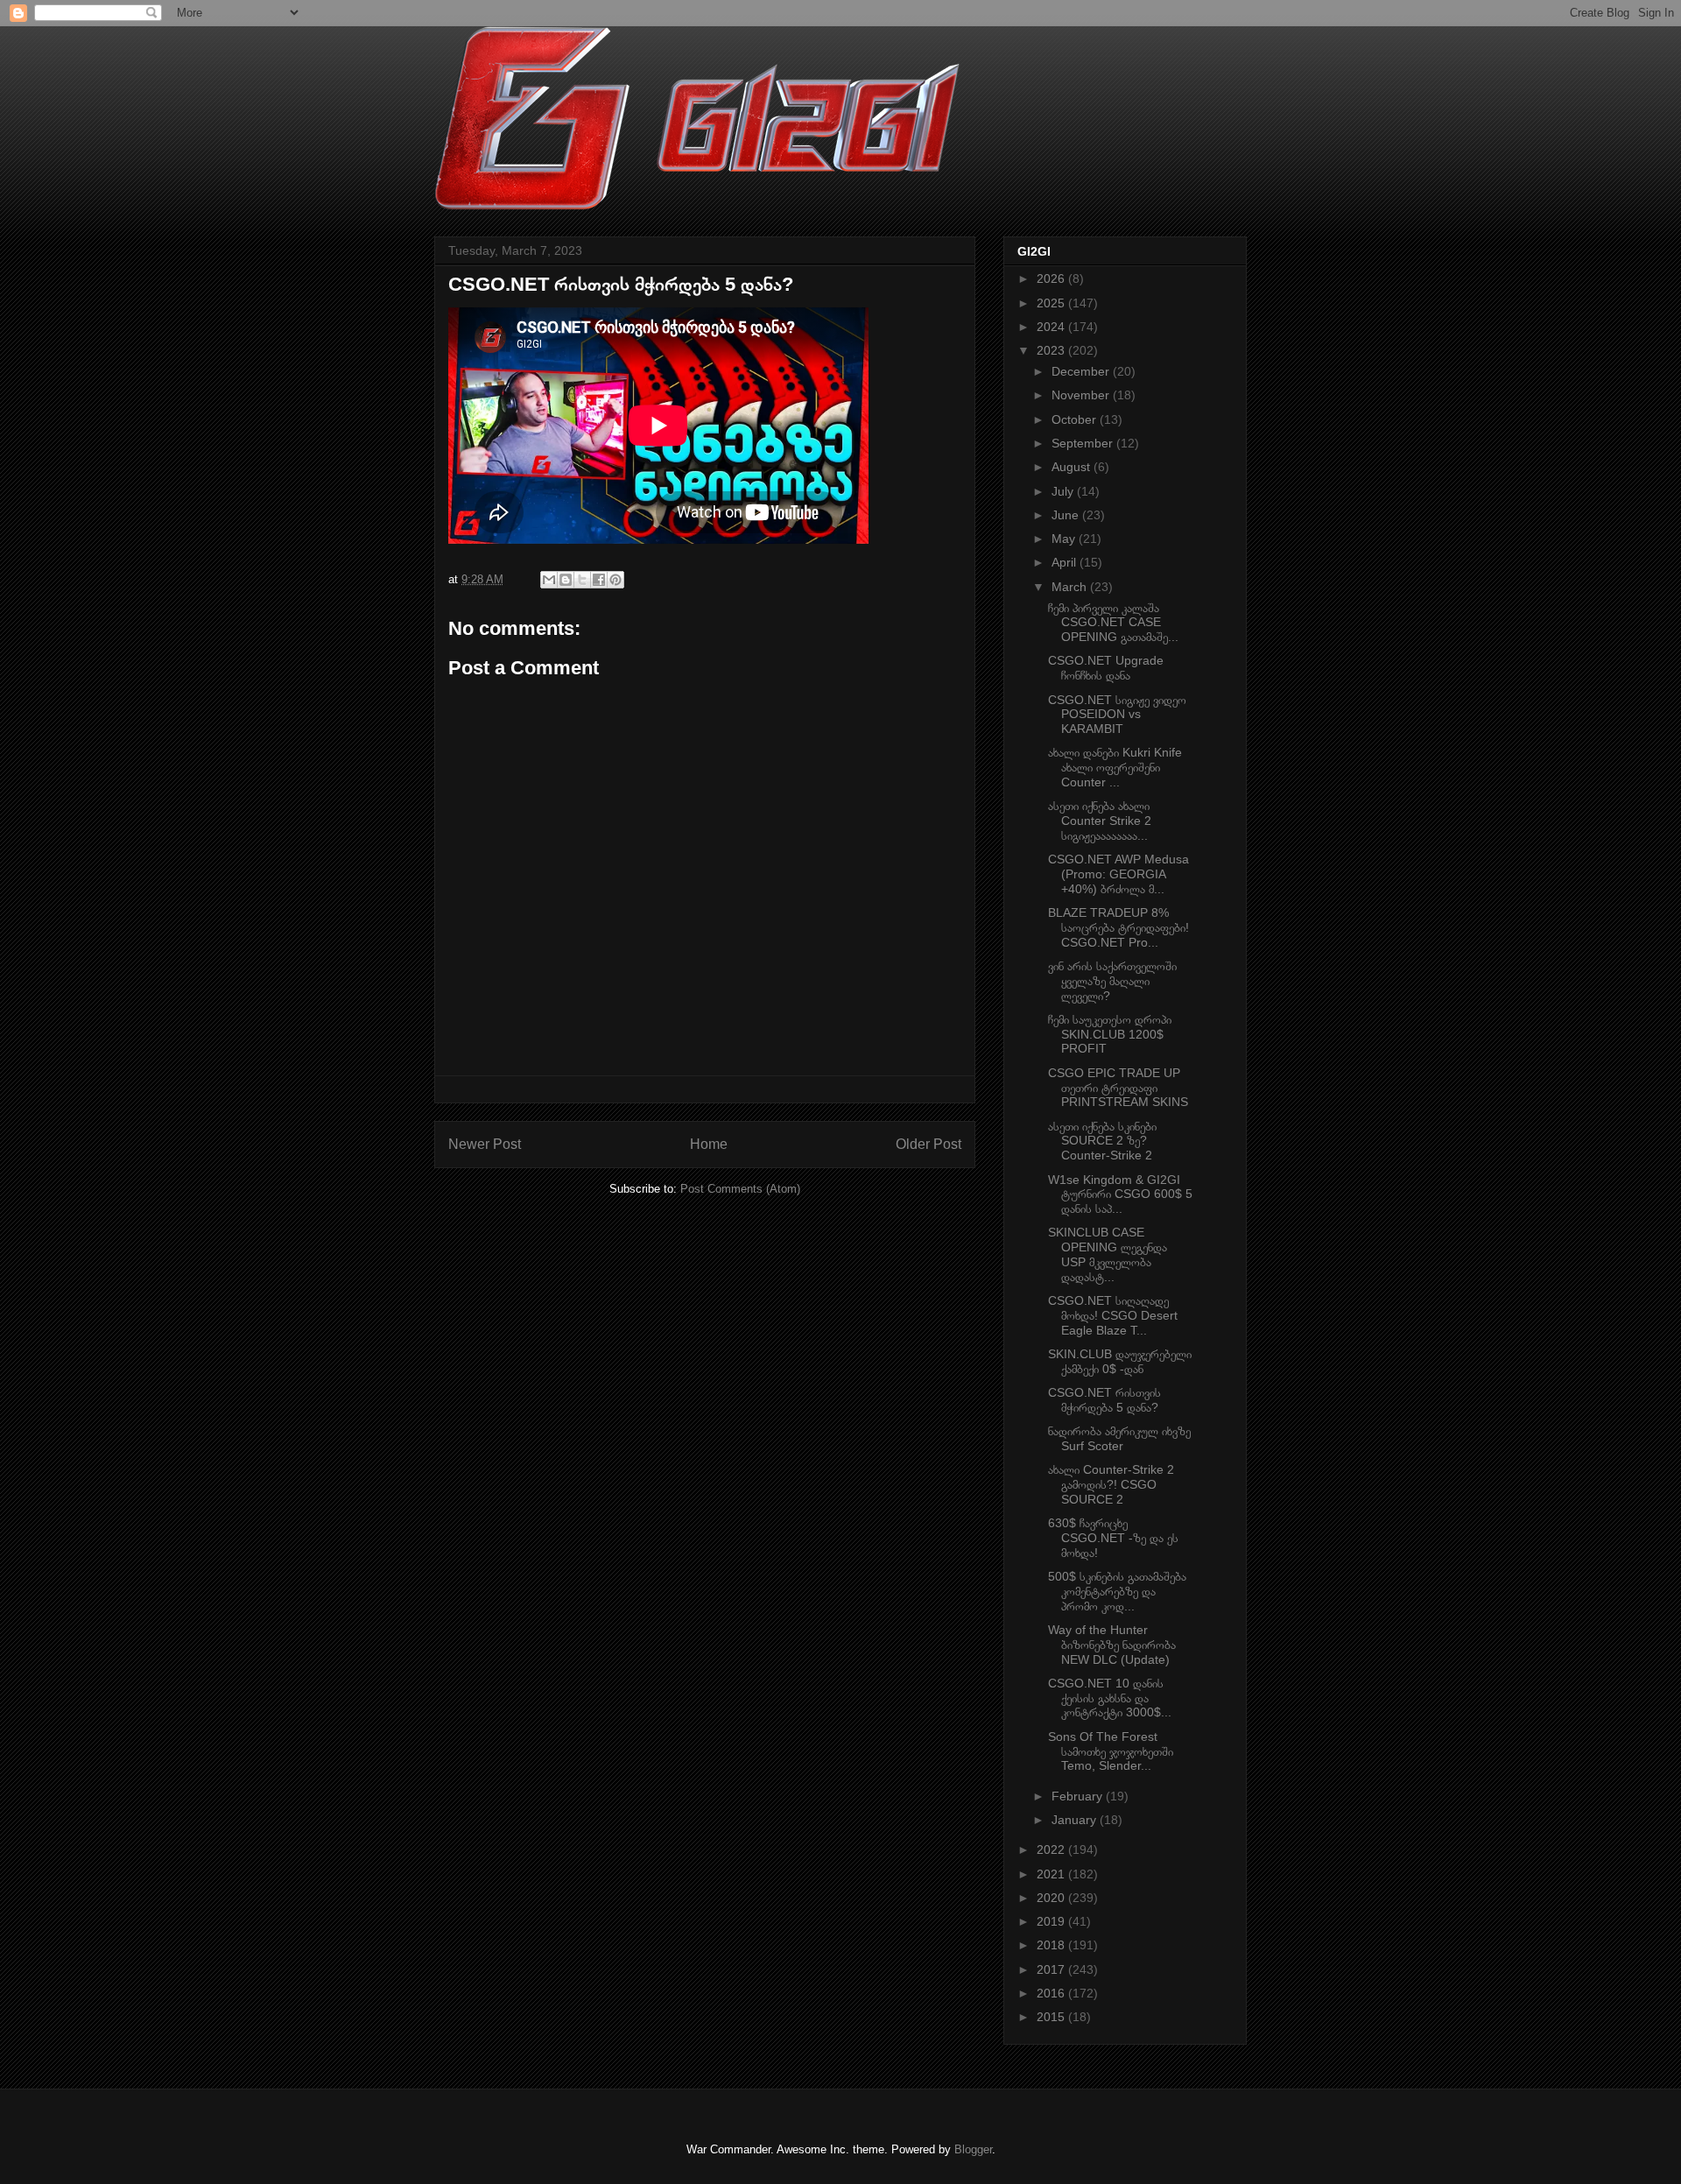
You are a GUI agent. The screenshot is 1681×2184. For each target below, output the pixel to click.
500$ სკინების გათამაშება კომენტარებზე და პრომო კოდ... (1117, 1591)
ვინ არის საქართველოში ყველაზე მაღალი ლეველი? (1112, 981)
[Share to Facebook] (599, 580)
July (1064, 491)
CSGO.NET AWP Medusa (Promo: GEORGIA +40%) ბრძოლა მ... (1118, 874)
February (1079, 1796)
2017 (1052, 1969)
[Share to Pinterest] (615, 580)
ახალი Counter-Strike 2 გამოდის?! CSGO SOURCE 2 (1111, 1484)
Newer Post (485, 1144)
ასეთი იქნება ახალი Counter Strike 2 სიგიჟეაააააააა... (1100, 821)
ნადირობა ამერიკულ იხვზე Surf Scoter (1119, 1438)
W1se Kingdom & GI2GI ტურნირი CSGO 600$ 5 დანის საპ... (1120, 1194)
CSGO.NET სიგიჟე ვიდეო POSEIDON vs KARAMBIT (1117, 715)
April (1066, 562)
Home (709, 1144)
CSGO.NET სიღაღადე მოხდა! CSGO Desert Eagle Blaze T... (1113, 1315)
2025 (1052, 303)
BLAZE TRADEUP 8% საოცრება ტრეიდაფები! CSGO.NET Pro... (1118, 927)
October (1076, 419)
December (1082, 371)
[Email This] (549, 580)
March (1071, 587)
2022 (1052, 1849)
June (1067, 515)
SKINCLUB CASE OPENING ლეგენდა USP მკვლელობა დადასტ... (1108, 1254)
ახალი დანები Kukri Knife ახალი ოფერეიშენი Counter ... (1115, 767)
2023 (1052, 350)
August (1073, 467)
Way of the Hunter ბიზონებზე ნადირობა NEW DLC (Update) (1112, 1645)
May (1065, 539)
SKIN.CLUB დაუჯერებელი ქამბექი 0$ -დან (1120, 1361)
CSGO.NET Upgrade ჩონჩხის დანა (1106, 668)
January (1076, 1820)
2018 (1052, 1945)
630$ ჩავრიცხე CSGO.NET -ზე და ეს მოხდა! (1113, 1538)
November (1082, 395)
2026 (1052, 278)
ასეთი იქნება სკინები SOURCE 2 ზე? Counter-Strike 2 (1102, 1141)
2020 (1052, 1898)
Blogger (973, 2149)
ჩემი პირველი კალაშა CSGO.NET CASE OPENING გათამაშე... (1113, 623)
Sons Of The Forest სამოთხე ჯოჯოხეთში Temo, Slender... (1111, 1751)
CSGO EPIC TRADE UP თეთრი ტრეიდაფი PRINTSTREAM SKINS (1118, 1088)
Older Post (928, 1144)
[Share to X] (582, 580)
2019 (1052, 1921)
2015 (1052, 2017)
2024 (1052, 327)
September (1084, 443)
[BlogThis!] (566, 580)
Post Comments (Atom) (740, 1189)
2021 (1052, 1874)
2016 (1052, 1993)
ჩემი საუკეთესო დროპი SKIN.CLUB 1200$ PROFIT (1110, 1034)
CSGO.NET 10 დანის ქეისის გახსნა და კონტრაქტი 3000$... (1110, 1698)
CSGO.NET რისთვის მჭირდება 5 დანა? (1104, 1400)
